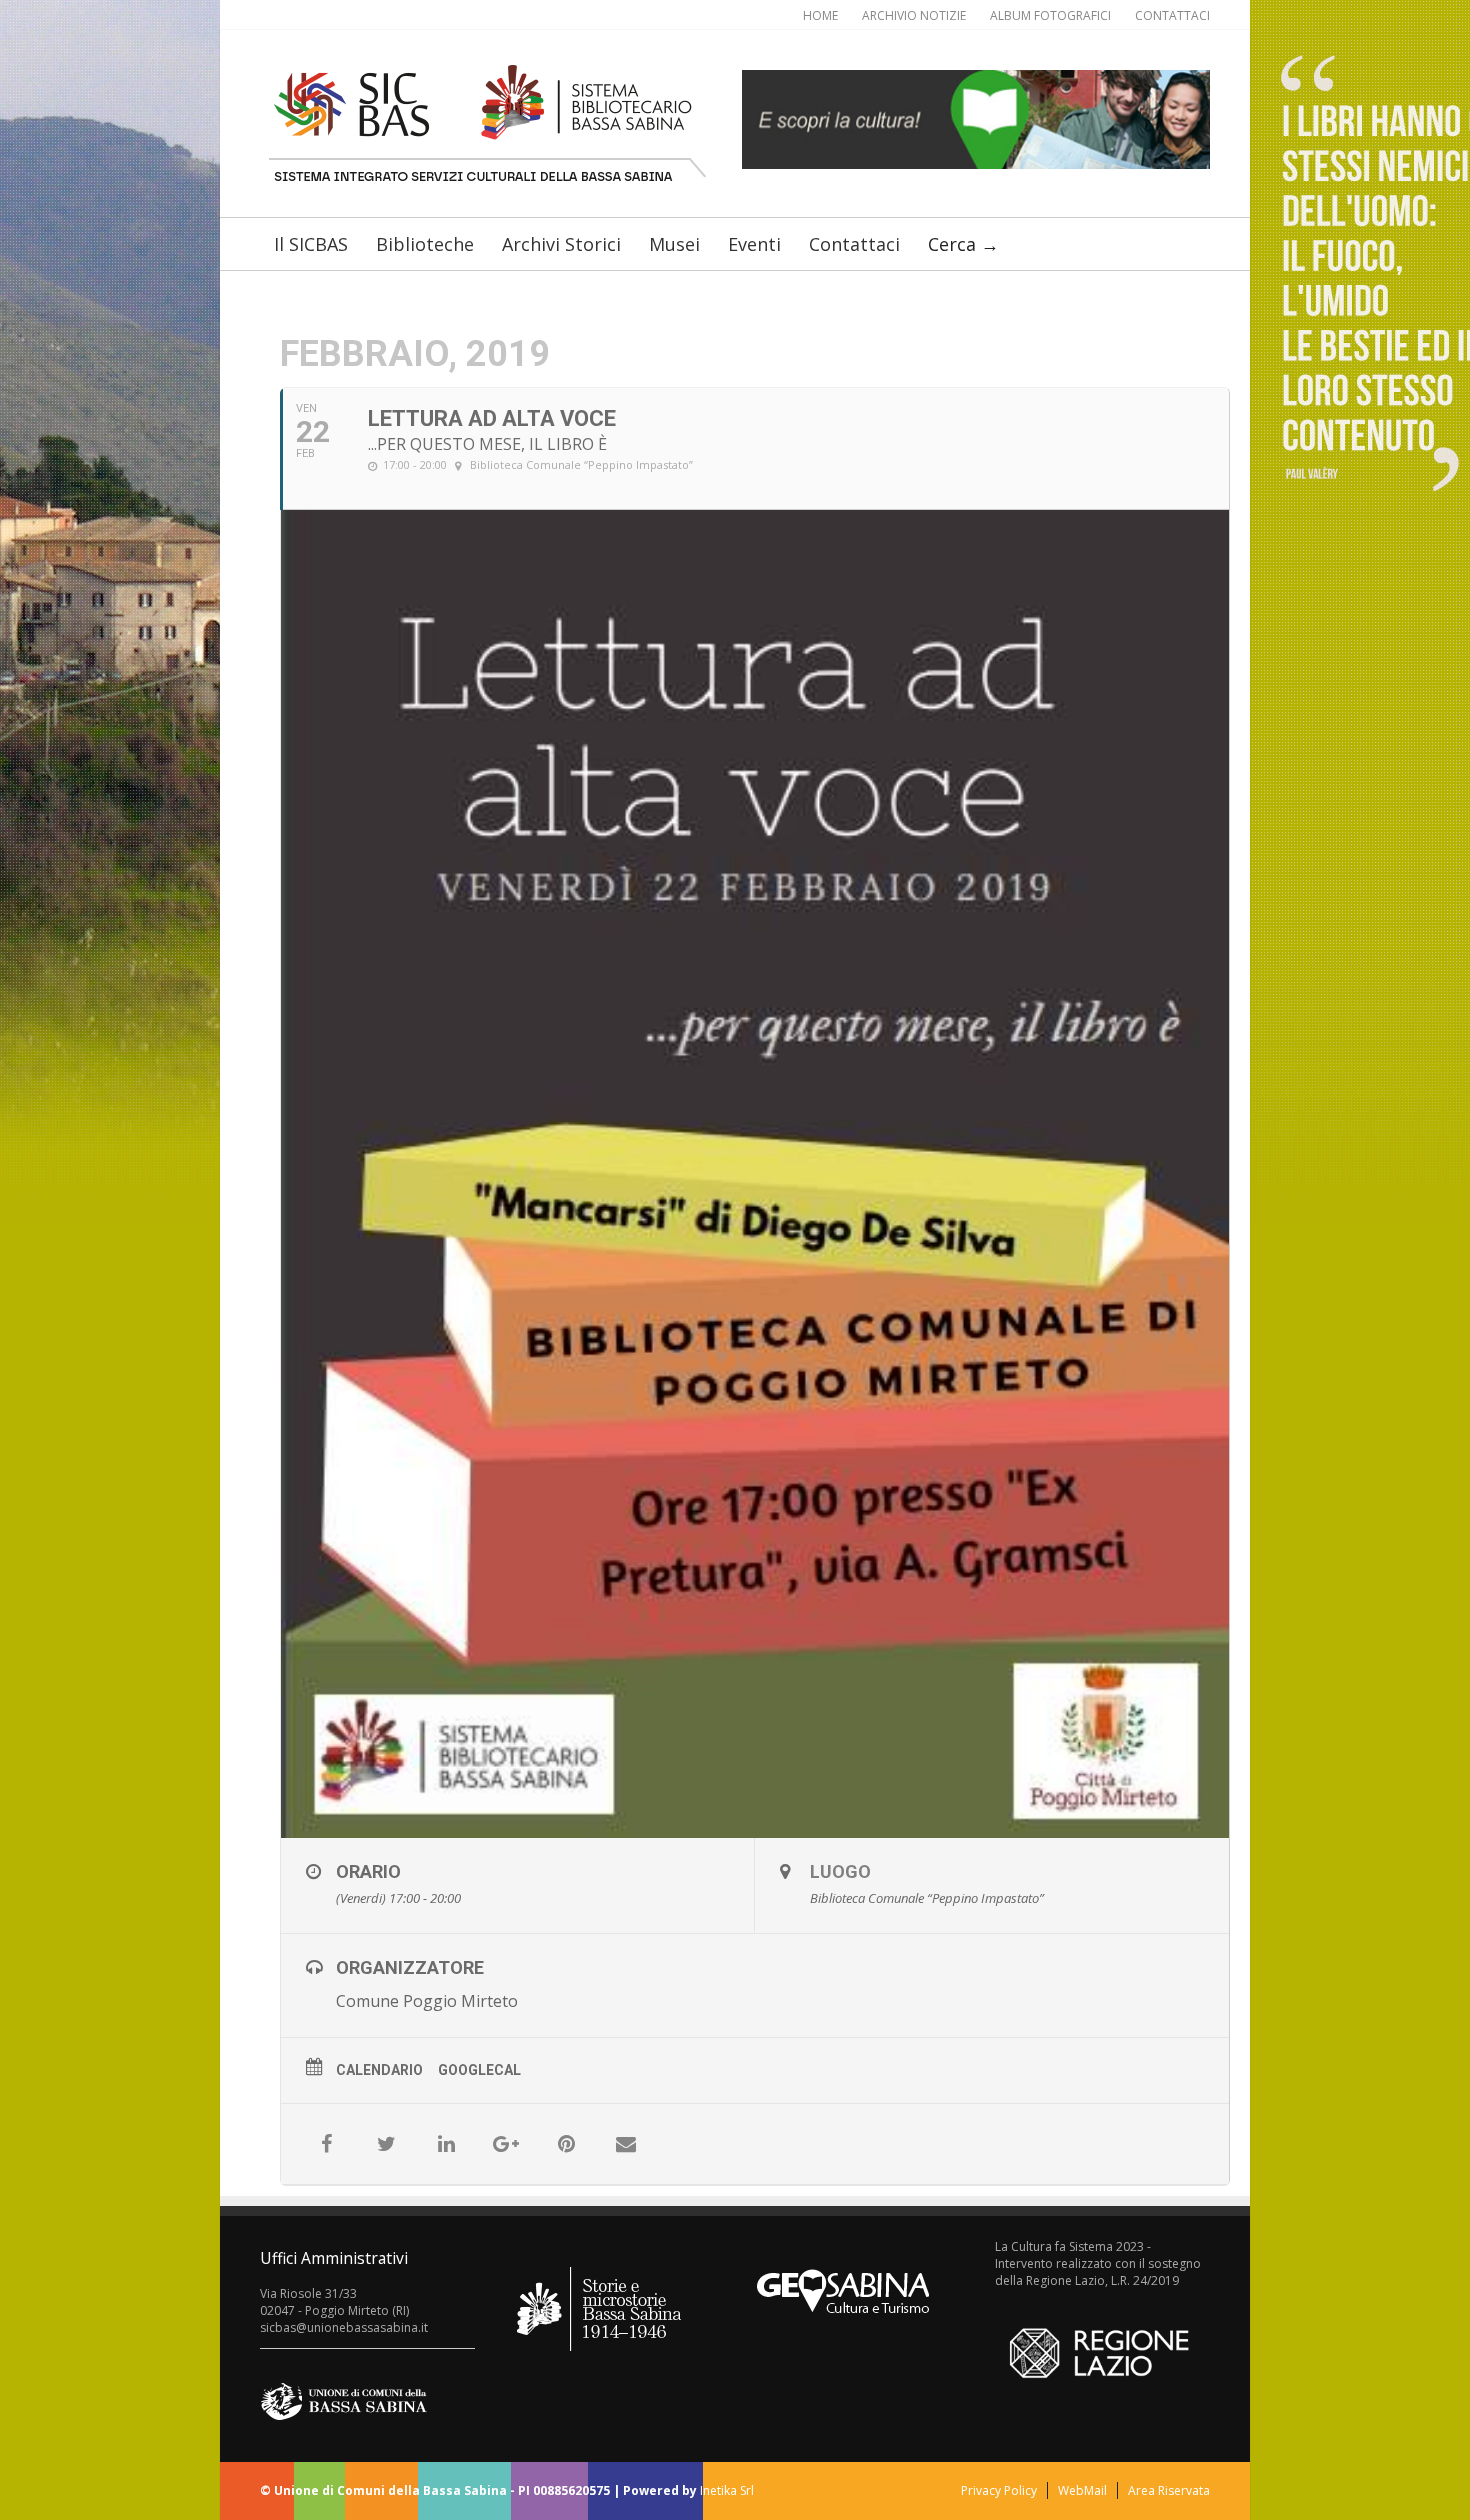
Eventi (754, 244)
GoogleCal (479, 2070)
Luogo (840, 1871)
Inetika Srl (727, 2490)
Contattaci (1172, 15)
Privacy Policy (999, 2490)
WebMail (1082, 2490)
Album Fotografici (1050, 15)
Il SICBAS (311, 244)
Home (820, 15)
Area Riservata (1169, 2490)
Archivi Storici (561, 244)
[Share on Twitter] (386, 2144)
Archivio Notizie (914, 15)
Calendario (379, 2070)
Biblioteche (425, 244)
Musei (674, 244)
